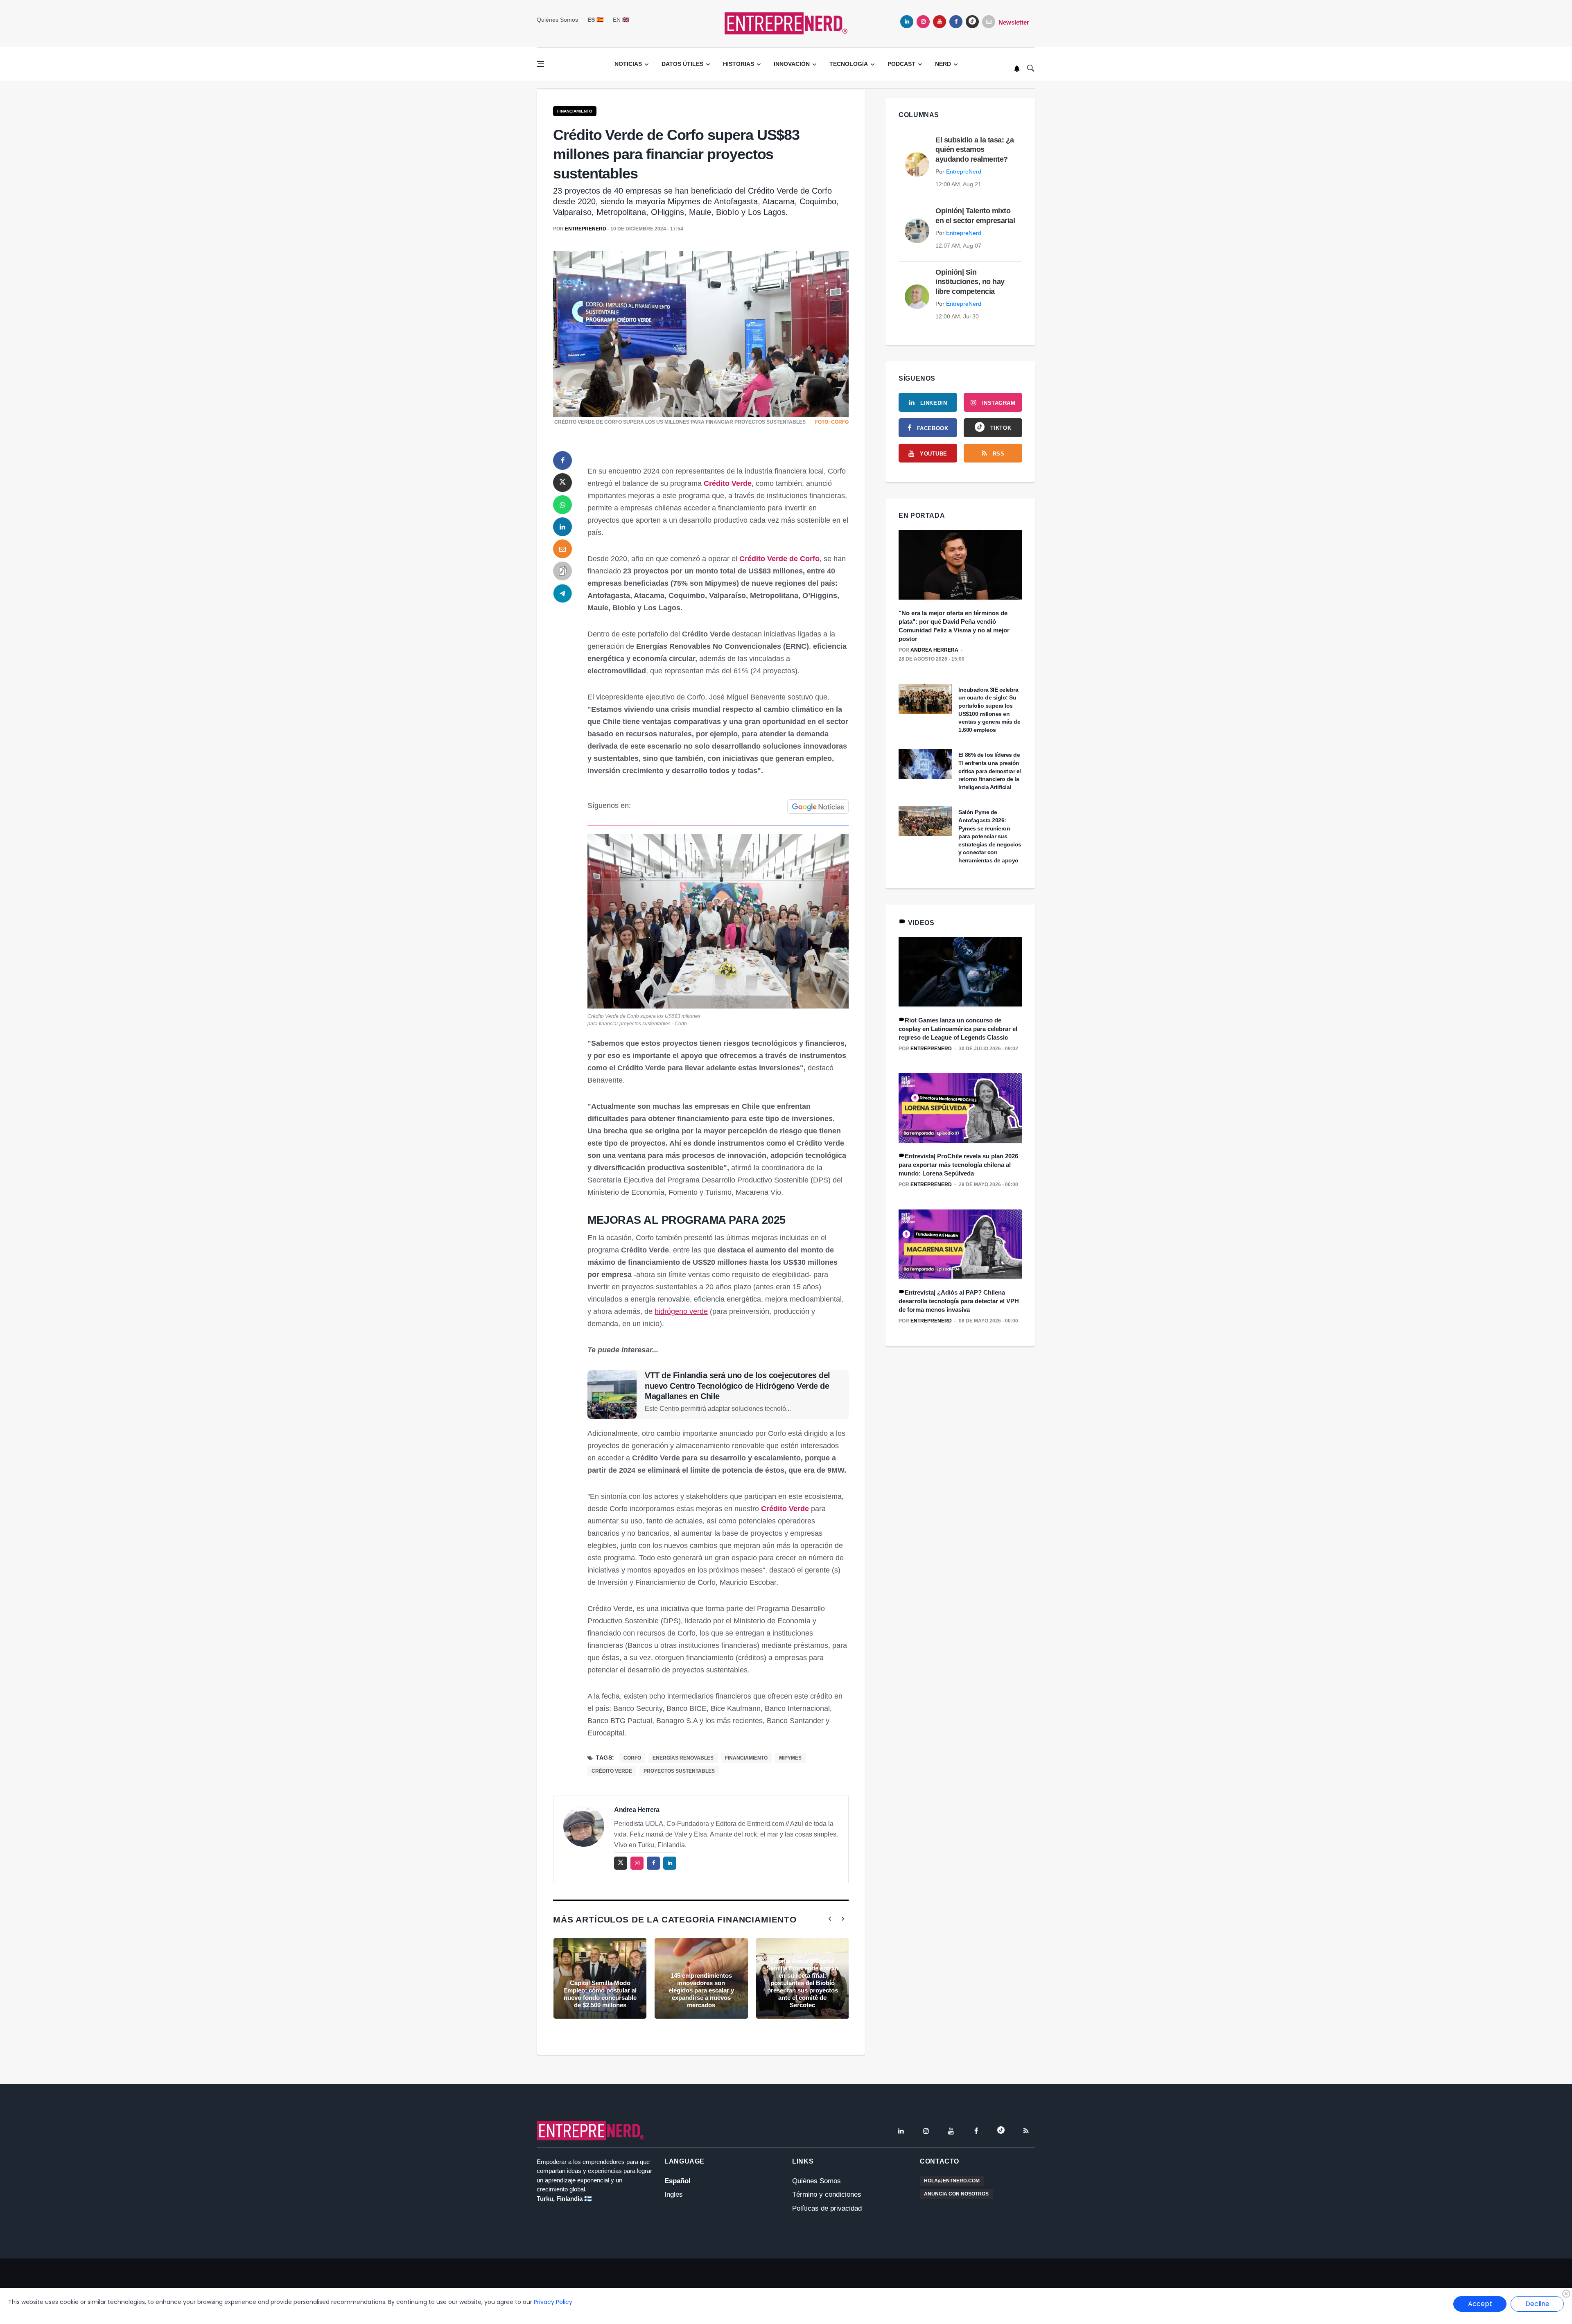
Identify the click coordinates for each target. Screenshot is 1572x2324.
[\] (960, 565)
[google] (972, 22)
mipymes (790, 1758)
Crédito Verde (728, 483)
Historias (739, 64)
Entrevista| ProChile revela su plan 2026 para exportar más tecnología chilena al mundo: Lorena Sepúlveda (958, 1165)
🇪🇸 (595, 20)
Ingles (674, 2194)
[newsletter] (989, 22)
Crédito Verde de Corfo (779, 559)
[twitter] (562, 483)
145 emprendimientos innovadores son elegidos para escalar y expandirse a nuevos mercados (701, 1990)
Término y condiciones (827, 2194)
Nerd (943, 64)
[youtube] (940, 22)
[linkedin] (907, 22)
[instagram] (923, 22)
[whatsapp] (562, 505)
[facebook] (956, 22)
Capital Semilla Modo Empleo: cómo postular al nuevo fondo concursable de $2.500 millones (600, 1994)
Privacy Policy (553, 2302)
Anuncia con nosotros (956, 2194)
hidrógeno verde (681, 1311)
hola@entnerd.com (952, 2181)
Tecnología (849, 64)
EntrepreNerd (586, 229)
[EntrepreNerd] (786, 23)
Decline (1537, 2304)
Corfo (632, 1758)
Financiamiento (575, 111)
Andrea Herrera (637, 1810)
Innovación (792, 64)
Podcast (901, 64)
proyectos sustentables (679, 1771)
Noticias (628, 64)
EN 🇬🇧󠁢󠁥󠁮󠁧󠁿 (621, 20)
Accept (1480, 2304)
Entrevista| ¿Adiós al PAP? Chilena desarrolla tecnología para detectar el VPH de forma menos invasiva (959, 1301)
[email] (562, 549)
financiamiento (746, 1758)
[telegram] (562, 593)
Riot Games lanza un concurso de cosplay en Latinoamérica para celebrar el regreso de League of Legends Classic (958, 1029)
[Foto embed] (718, 921)
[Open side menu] (540, 64)
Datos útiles (682, 64)
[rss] (1026, 2131)
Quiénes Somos (557, 20)
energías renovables (683, 1758)
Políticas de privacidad (827, 2208)
